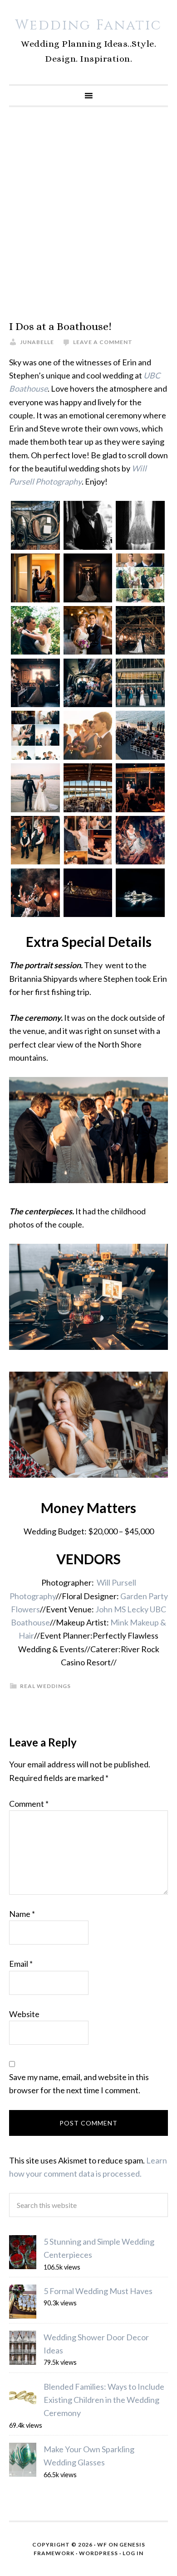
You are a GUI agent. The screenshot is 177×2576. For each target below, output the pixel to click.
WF (102, 2544)
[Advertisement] (88, 213)
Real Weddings (45, 1686)
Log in (133, 2553)
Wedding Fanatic (88, 25)
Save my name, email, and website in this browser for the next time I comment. (79, 2084)
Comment (29, 1804)
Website (24, 2014)
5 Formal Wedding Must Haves (98, 2291)
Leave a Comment (103, 342)
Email (21, 1964)
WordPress (98, 2553)
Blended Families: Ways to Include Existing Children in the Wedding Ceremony (104, 2400)
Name (22, 1914)
